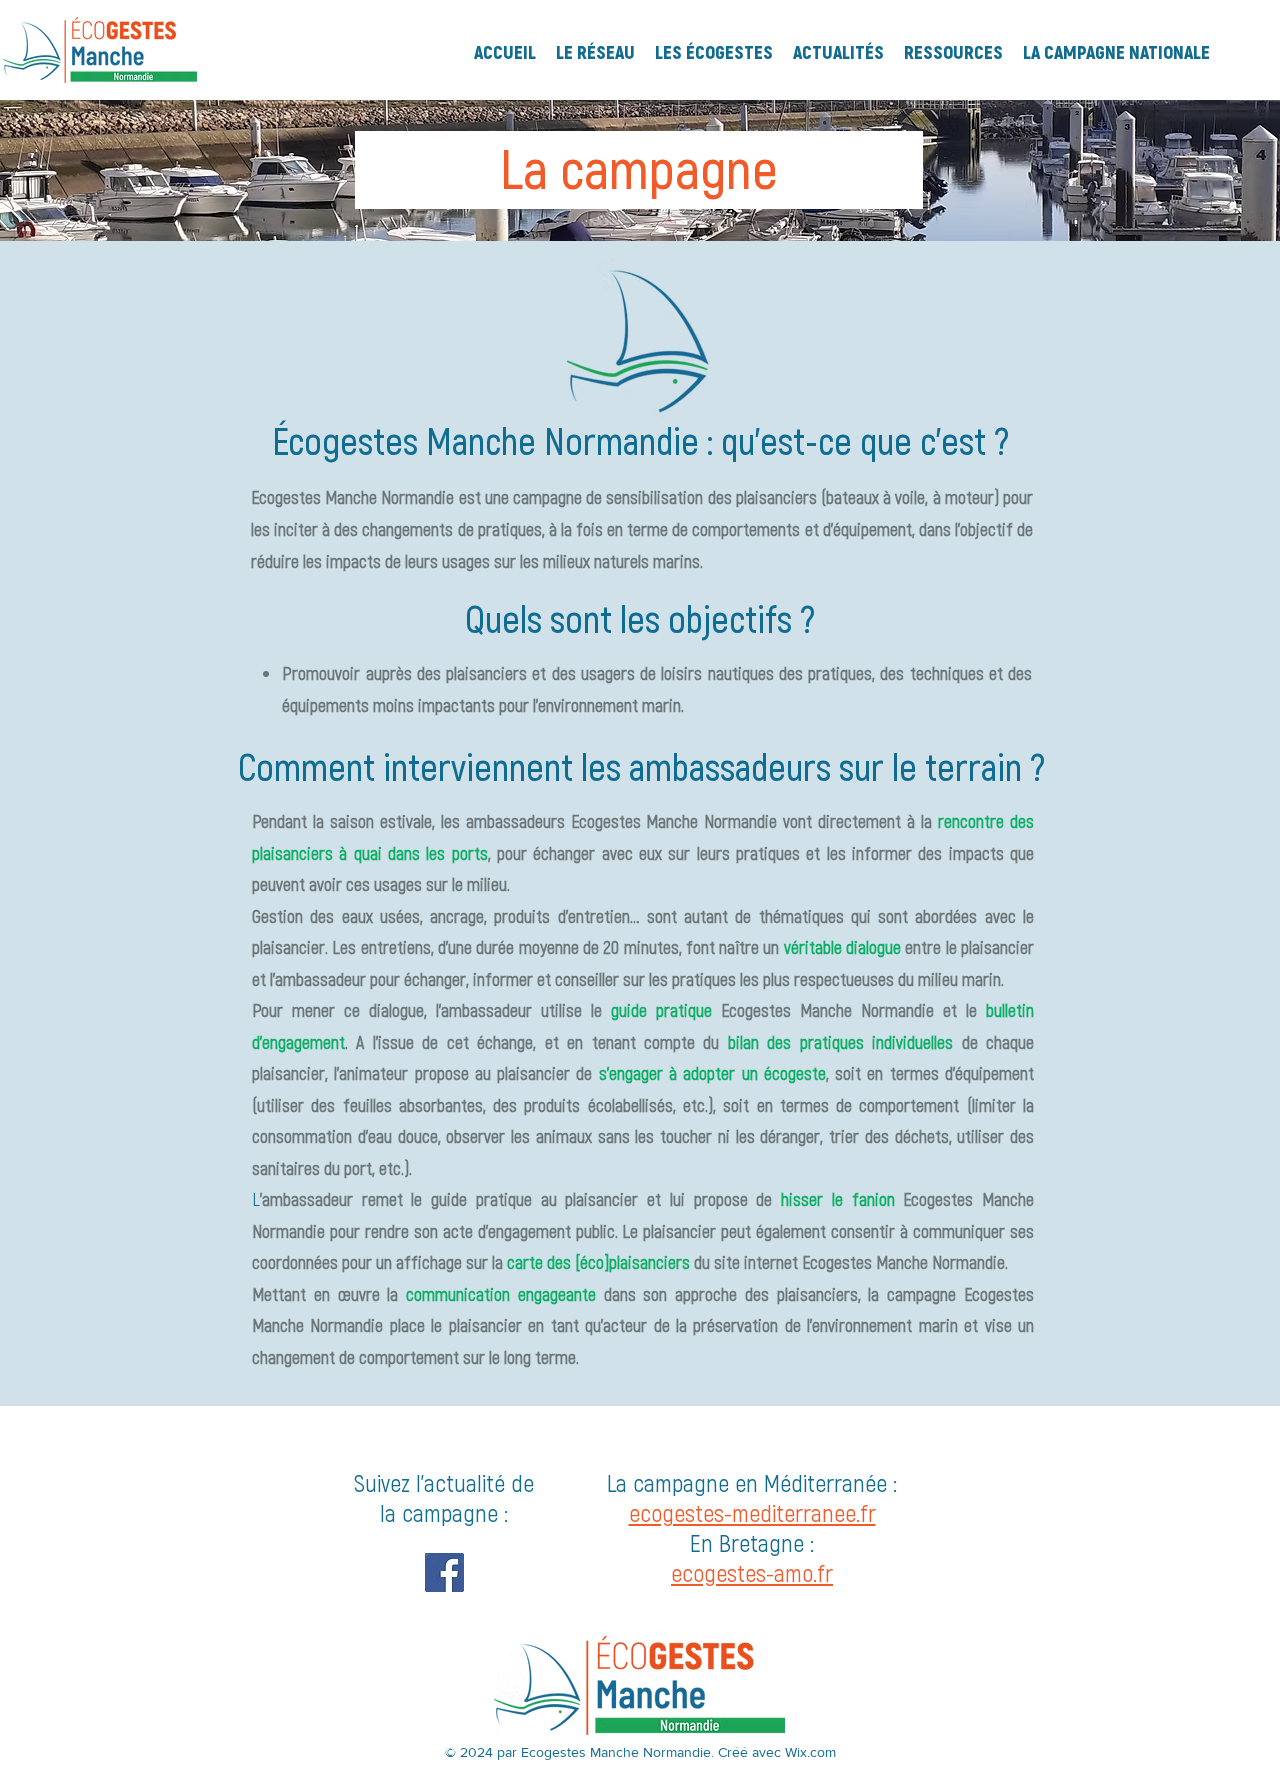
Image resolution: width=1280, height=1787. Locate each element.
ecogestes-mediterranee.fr (752, 1512)
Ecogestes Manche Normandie (827, 1010)
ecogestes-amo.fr (752, 1572)
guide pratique (661, 1010)
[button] (595, 50)
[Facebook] (444, 1572)
